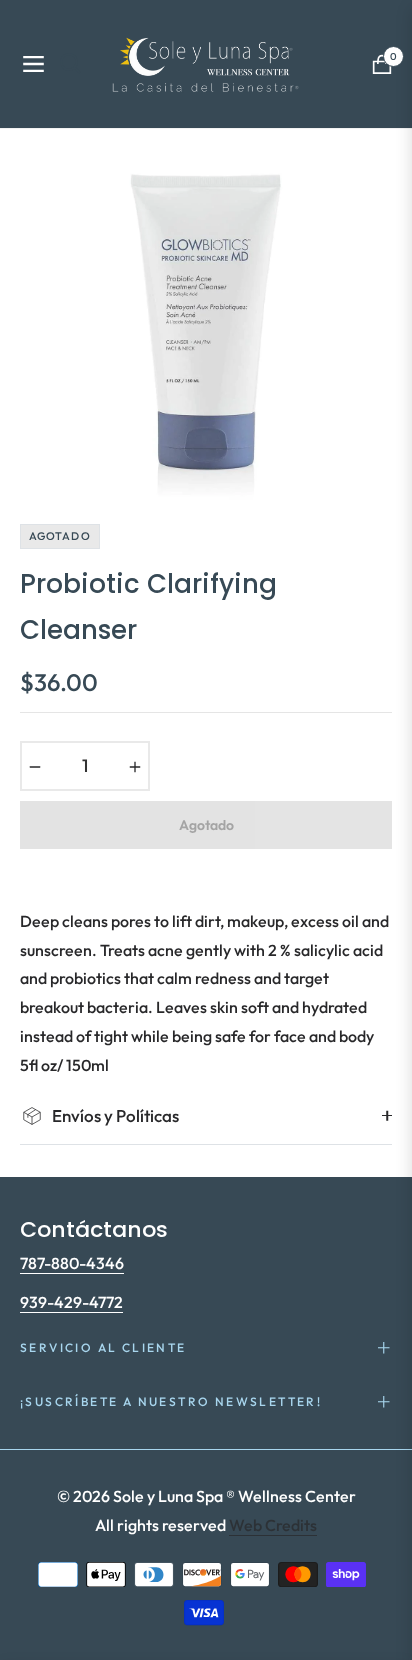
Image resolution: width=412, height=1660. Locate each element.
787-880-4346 (72, 1263)
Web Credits (273, 1525)
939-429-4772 (71, 1302)
